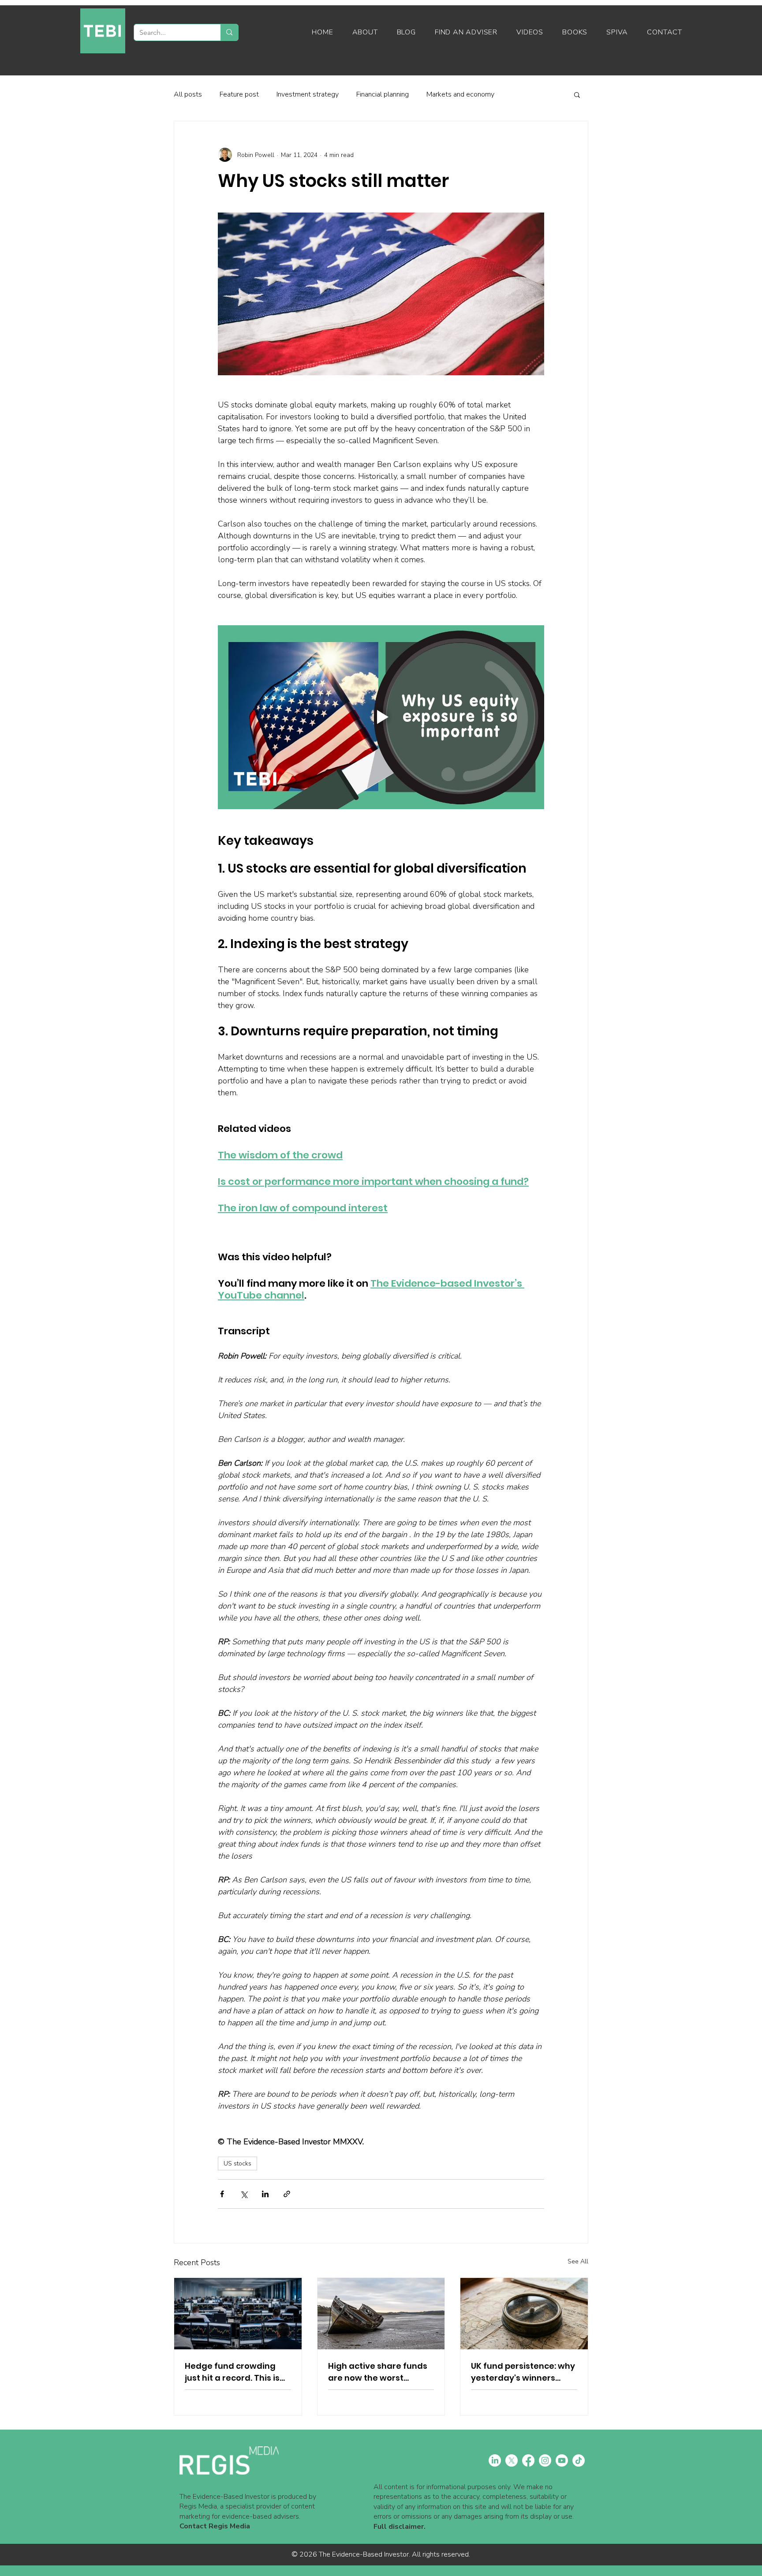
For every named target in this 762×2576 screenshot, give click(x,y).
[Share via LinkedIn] (265, 2194)
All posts (188, 94)
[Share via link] (287, 2194)
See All (578, 2261)
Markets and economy (460, 94)
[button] (577, 94)
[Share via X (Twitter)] (244, 2194)
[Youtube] (562, 2460)
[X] (512, 2460)
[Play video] (381, 717)
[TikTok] (579, 2460)
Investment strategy (308, 94)
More (520, 94)
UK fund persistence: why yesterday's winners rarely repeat (523, 2372)
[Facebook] (528, 2460)
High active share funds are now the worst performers (378, 2372)
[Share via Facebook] (222, 2194)
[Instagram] (545, 2460)
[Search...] (229, 32)
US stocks (237, 2163)
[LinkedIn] (495, 2460)
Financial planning (383, 94)
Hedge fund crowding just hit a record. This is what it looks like (232, 2372)
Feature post (239, 94)
